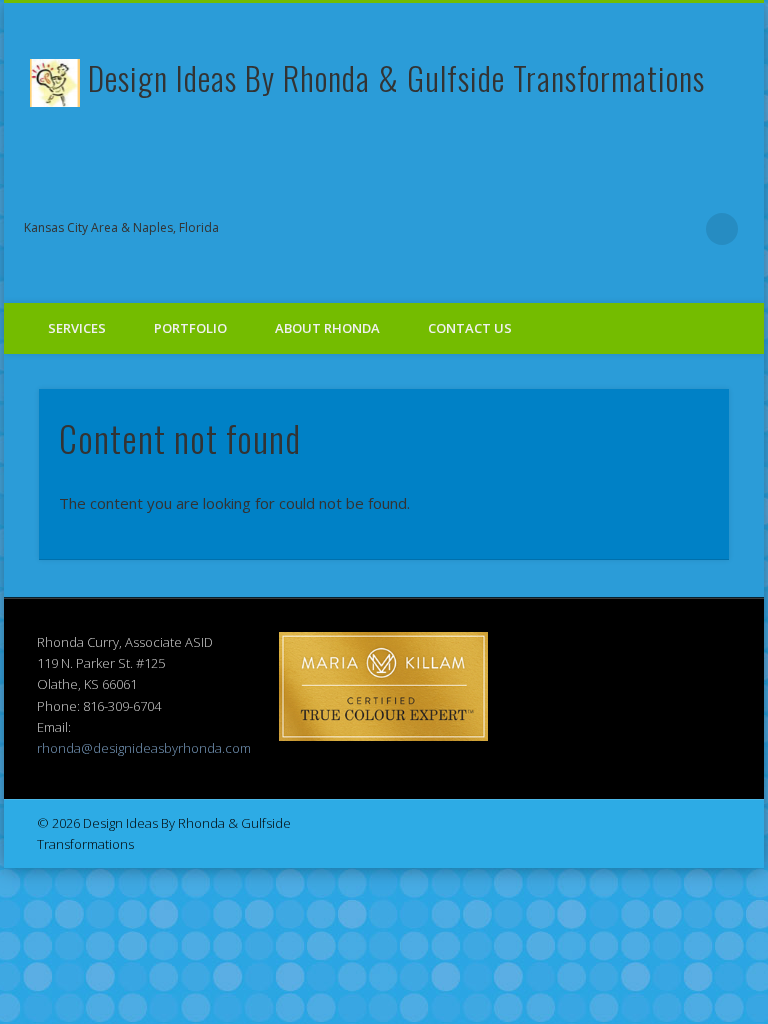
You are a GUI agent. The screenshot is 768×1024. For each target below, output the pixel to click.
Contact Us (470, 328)
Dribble (640, 229)
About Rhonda (327, 328)
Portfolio (190, 328)
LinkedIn (681, 229)
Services (77, 328)
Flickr (599, 229)
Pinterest (558, 229)
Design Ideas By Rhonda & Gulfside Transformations (396, 77)
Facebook (476, 229)
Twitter (517, 229)
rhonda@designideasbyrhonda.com (144, 748)
